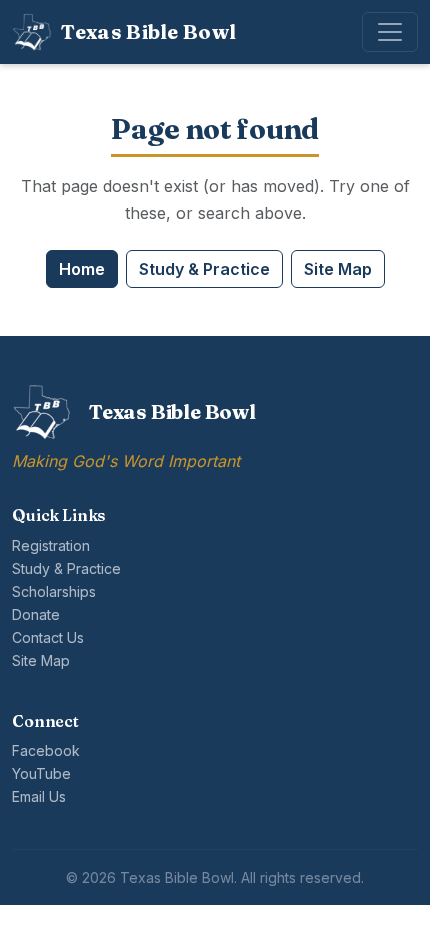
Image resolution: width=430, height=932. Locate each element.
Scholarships (54, 591)
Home (82, 269)
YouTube (41, 773)
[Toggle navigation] (390, 32)
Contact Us (48, 637)
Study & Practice (204, 269)
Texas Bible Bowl (148, 31)
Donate (36, 614)
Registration (51, 545)
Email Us (39, 796)
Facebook (46, 750)
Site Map (338, 269)
